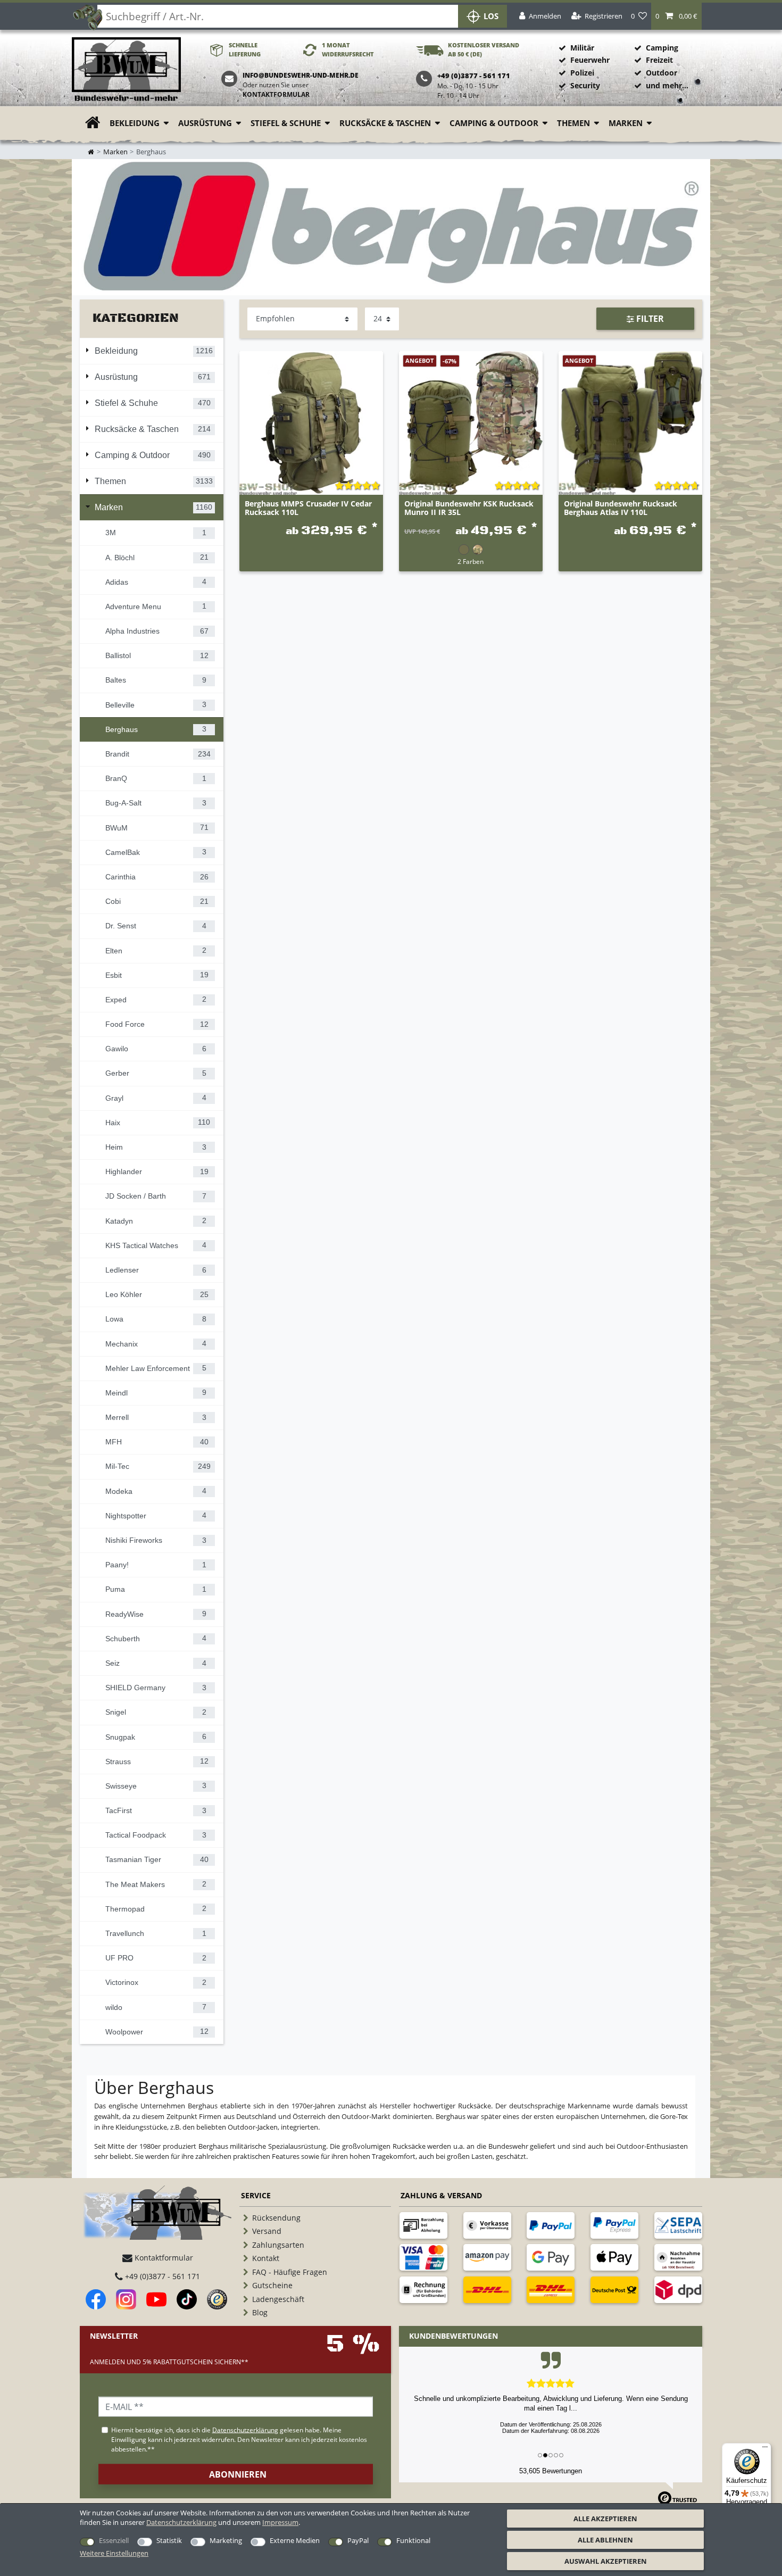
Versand (267, 2231)
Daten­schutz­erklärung (181, 2522)
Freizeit (659, 60)
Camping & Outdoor (494, 123)
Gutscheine (272, 2285)
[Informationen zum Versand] (487, 2290)
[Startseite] (126, 70)
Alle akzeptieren (605, 2519)
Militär (582, 48)
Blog (260, 2312)
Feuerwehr (590, 60)
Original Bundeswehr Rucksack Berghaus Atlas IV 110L (621, 508)
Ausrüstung (205, 123)
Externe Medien (295, 2540)
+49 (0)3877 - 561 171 (161, 2276)
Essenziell (114, 2540)
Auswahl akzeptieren (606, 2561)
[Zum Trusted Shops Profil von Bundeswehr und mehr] (217, 2299)
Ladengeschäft (278, 2299)
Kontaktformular (276, 94)
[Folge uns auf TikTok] (187, 2299)
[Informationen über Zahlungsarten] (423, 2225)
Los (491, 16)
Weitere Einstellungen (114, 2553)
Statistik (169, 2540)
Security (585, 85)
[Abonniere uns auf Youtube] (156, 2299)
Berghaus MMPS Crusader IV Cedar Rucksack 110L (308, 508)
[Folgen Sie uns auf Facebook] (96, 2299)
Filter (649, 319)
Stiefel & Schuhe (286, 123)
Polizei (582, 73)
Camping (662, 48)
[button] (676, 16)
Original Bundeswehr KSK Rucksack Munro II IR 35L (469, 508)
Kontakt (266, 2258)
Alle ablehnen (605, 2540)
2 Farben (471, 561)
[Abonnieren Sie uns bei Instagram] (126, 2299)
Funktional (413, 2540)
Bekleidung (135, 123)
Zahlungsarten (278, 2245)
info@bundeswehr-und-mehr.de (301, 75)
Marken (626, 123)
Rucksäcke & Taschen (385, 123)
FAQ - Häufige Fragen (290, 2272)
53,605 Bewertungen (551, 2471)
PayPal (358, 2540)
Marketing (226, 2540)
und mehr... (667, 85)
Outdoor (662, 73)
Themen (573, 123)
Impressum (280, 2522)
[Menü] (765, 2449)
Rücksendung (276, 2218)
